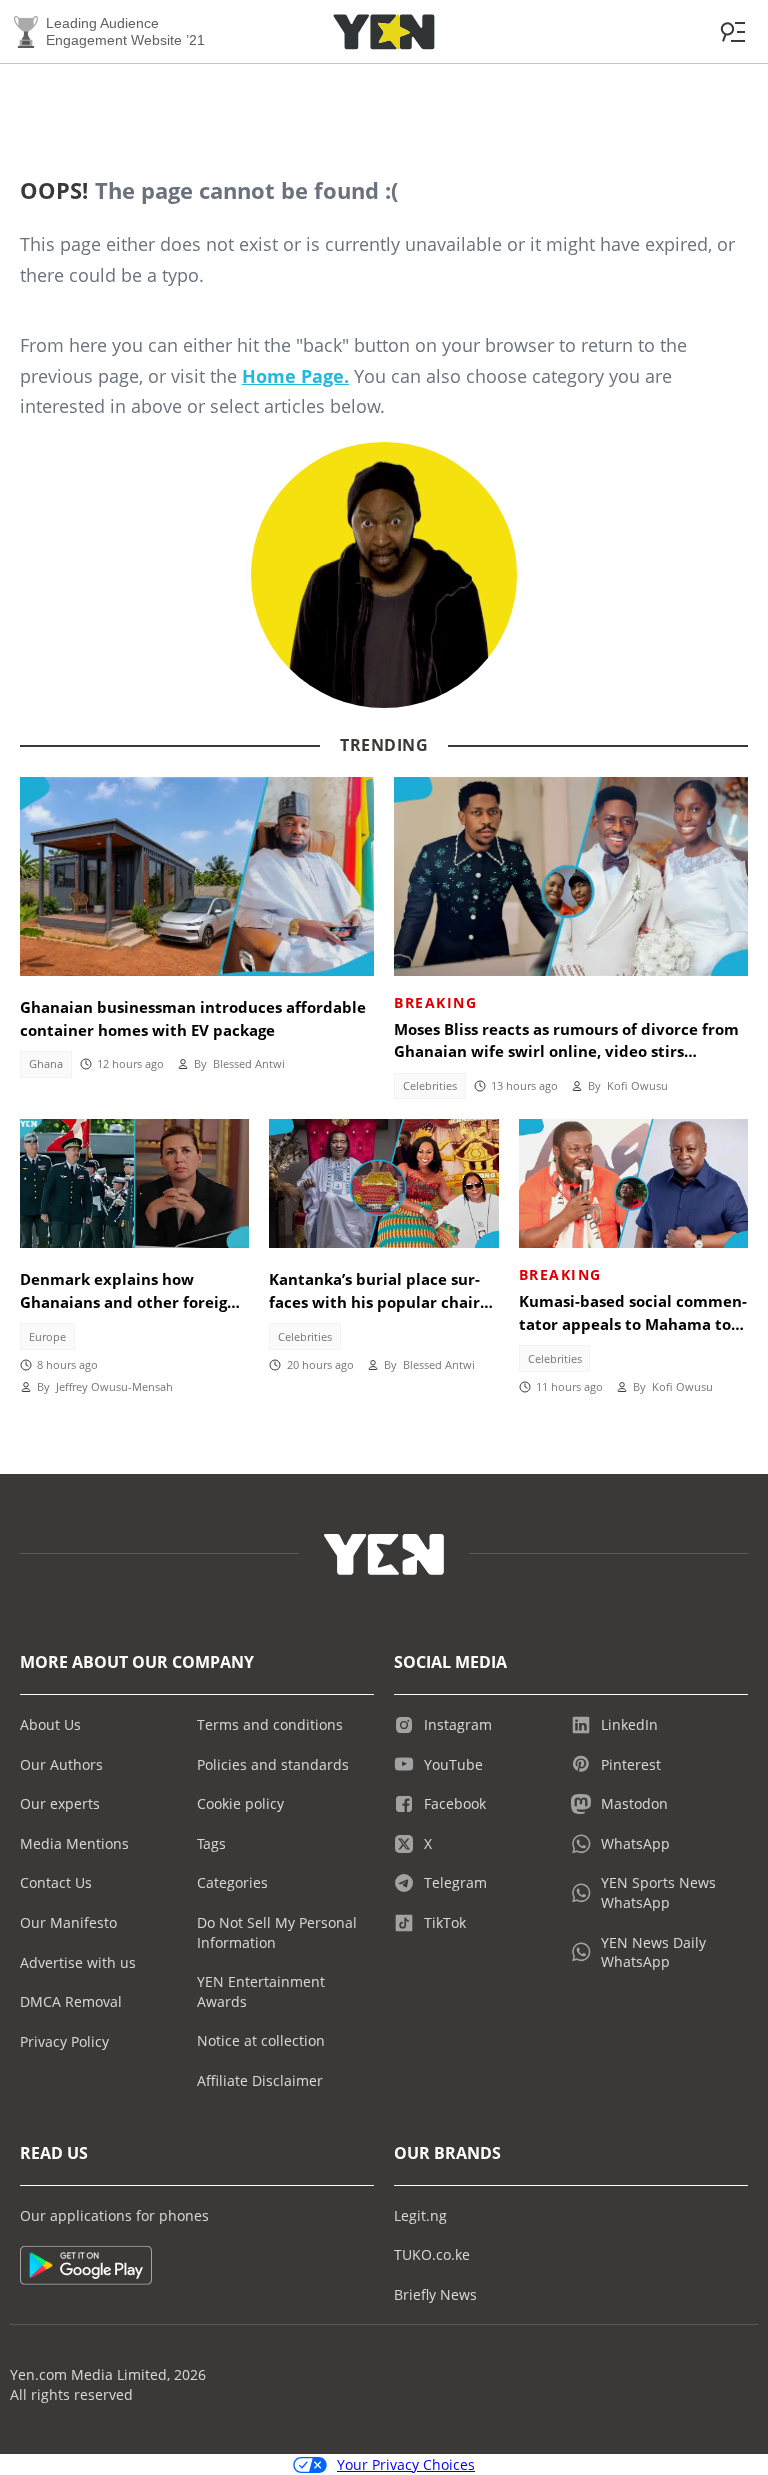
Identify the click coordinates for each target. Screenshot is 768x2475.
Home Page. (295, 376)
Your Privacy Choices (406, 2464)
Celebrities (430, 1086)
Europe (47, 1337)
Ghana (46, 1064)
